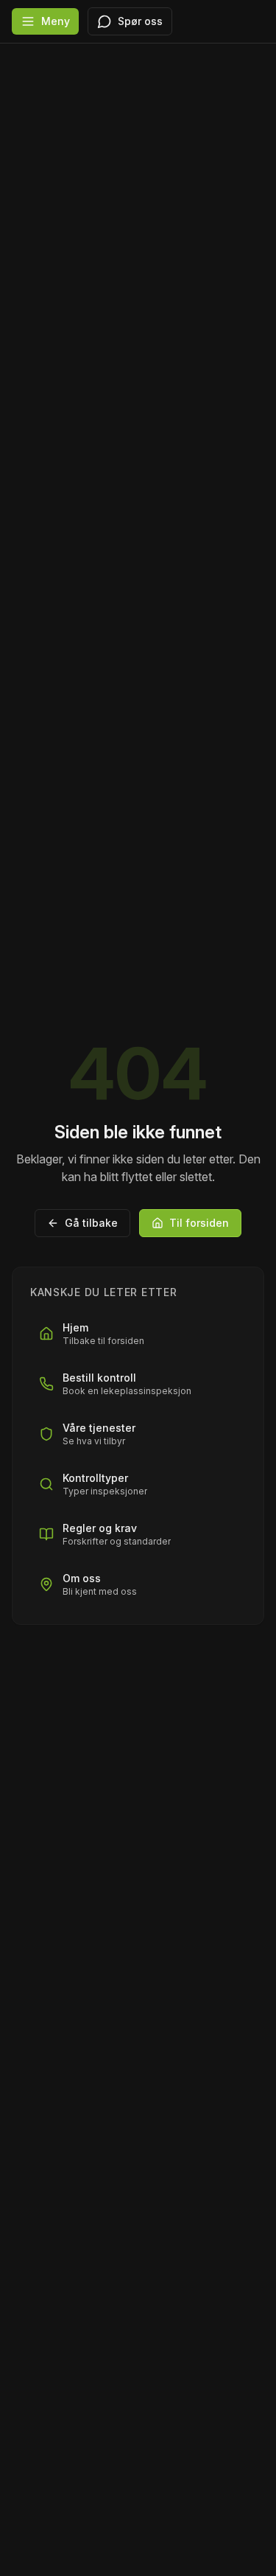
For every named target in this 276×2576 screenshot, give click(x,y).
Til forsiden (199, 1223)
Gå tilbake (91, 1223)
